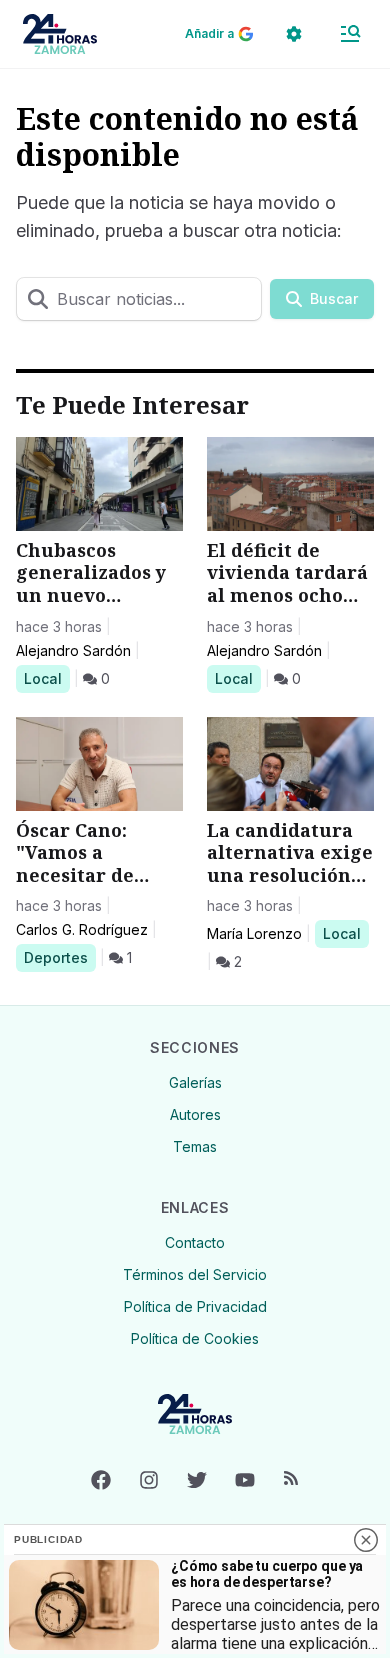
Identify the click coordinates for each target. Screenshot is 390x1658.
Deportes (59, 957)
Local (46, 678)
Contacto (195, 1242)
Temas (195, 1146)
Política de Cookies (195, 1338)
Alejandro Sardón (73, 650)
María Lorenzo (254, 933)
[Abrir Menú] (350, 34)
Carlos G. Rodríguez (82, 929)
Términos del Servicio (195, 1274)
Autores (195, 1114)
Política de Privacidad (195, 1306)
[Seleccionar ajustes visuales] (294, 34)
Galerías (195, 1082)
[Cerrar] (366, 1540)
